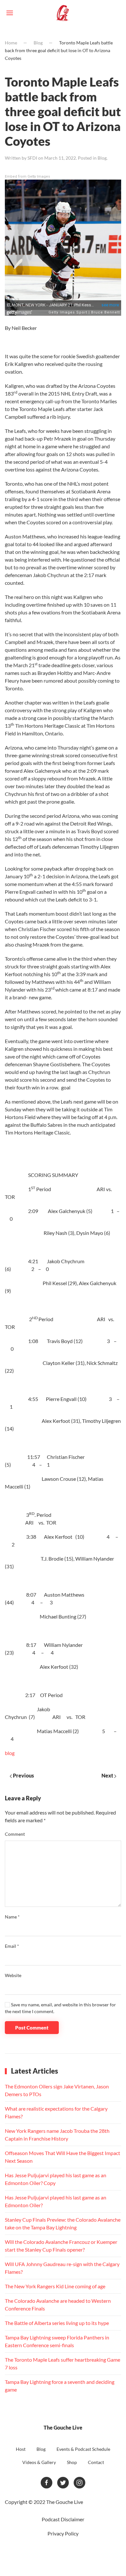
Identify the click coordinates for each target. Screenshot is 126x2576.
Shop (72, 2462)
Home (11, 43)
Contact (96, 2462)
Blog (38, 43)
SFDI (32, 158)
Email (12, 1946)
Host (21, 2449)
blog (10, 1753)
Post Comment (32, 2028)
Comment (15, 1834)
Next (108, 1775)
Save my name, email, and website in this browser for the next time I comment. (60, 2008)
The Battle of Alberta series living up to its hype (57, 2323)
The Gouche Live (63, 2427)
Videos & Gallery (39, 2462)
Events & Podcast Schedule (83, 2449)
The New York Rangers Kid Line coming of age (55, 2286)
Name (12, 1917)
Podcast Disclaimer (63, 2519)
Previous (23, 1775)
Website (13, 1975)
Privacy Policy (63, 2533)
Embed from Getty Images (27, 177)
